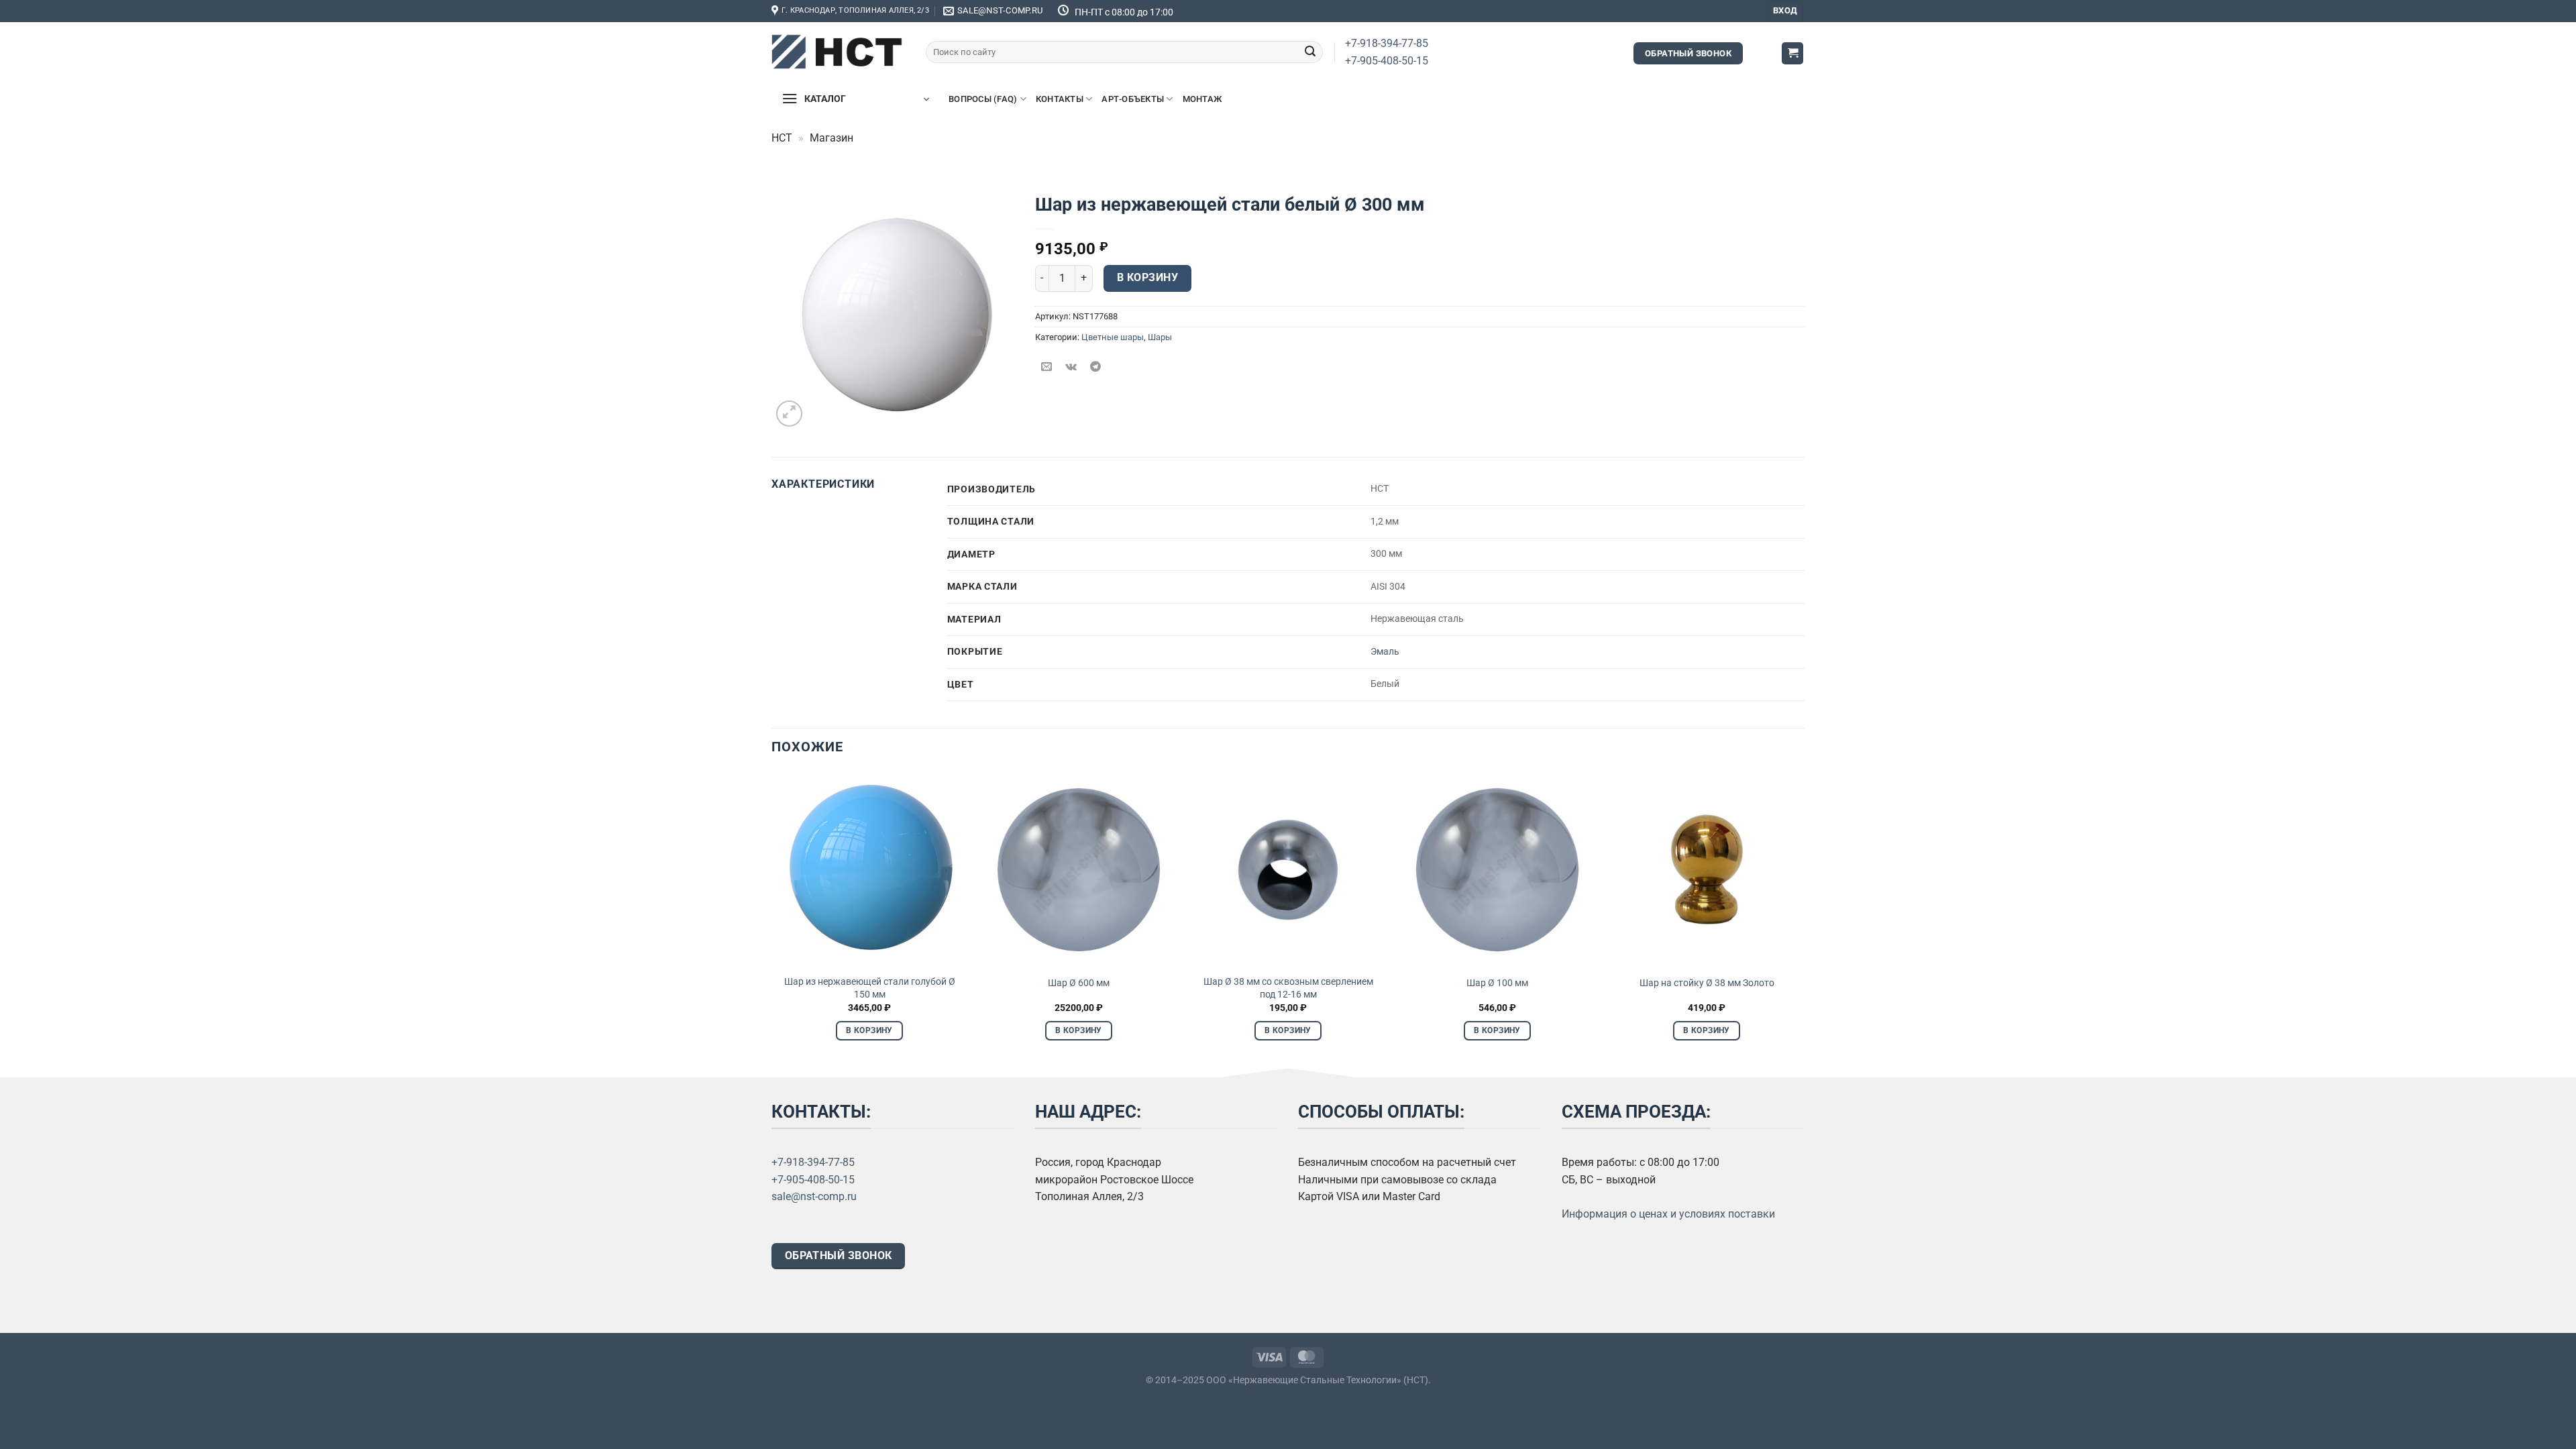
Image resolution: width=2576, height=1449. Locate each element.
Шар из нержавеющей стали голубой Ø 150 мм (870, 988)
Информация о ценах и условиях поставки (1668, 1214)
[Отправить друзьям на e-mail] (1047, 367)
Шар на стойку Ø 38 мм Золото (1707, 983)
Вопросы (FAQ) (983, 99)
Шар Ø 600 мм (1079, 983)
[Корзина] (1792, 53)
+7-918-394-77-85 (1387, 43)
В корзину (1147, 278)
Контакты (1060, 99)
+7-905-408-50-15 (1387, 61)
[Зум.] (789, 414)
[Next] (1804, 918)
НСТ (782, 138)
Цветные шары (1113, 337)
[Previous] (772, 918)
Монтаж (1202, 99)
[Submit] (1310, 52)
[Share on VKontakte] (1071, 367)
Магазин (831, 138)
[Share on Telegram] (1095, 367)
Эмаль (1385, 652)
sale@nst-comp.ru (814, 1196)
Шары (1160, 337)
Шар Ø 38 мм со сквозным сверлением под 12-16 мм (1288, 988)
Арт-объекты (1133, 99)
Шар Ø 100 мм (1497, 983)
